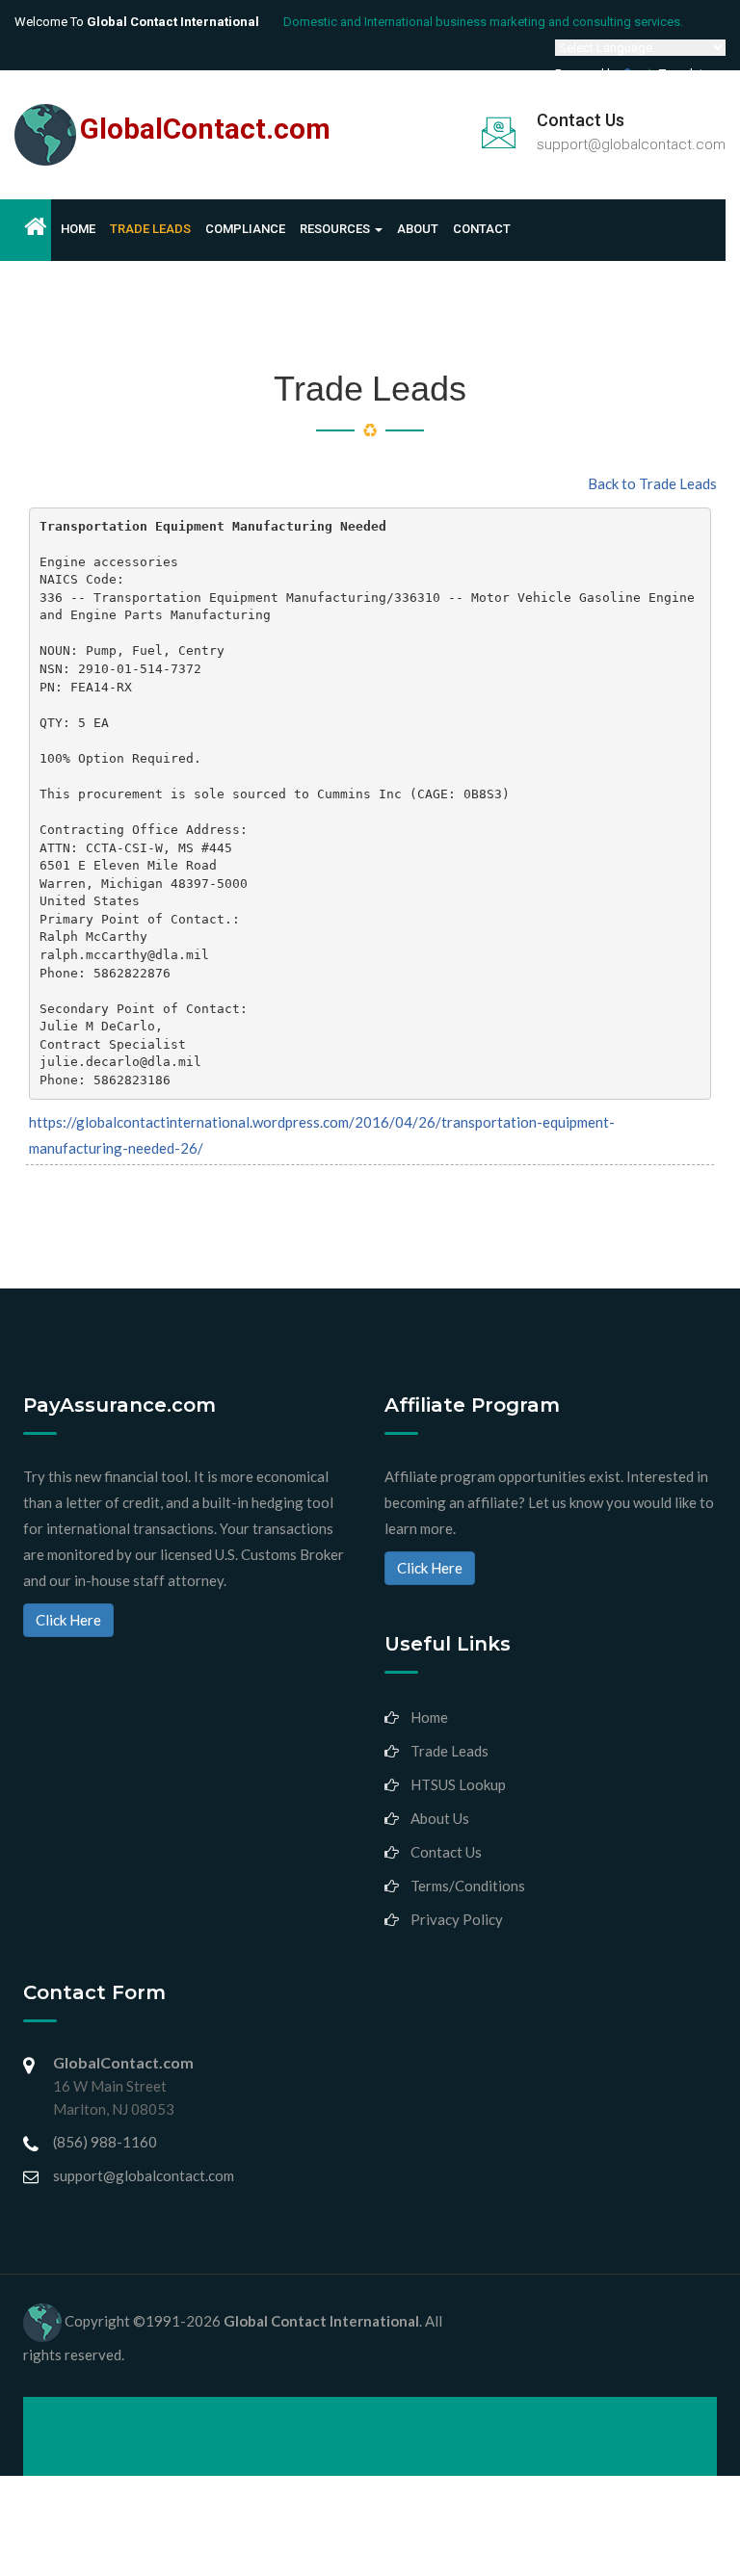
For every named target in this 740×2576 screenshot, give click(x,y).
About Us (440, 1818)
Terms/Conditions (468, 1886)
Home (78, 229)
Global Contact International (321, 2321)
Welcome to (137, 22)
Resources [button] (336, 229)
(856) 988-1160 (105, 2142)
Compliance (245, 229)
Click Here (68, 1620)
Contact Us (446, 1852)
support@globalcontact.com (631, 144)
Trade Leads (150, 229)
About (418, 229)
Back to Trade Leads (652, 483)
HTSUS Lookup (458, 1784)
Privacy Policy (457, 1919)
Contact (482, 229)
